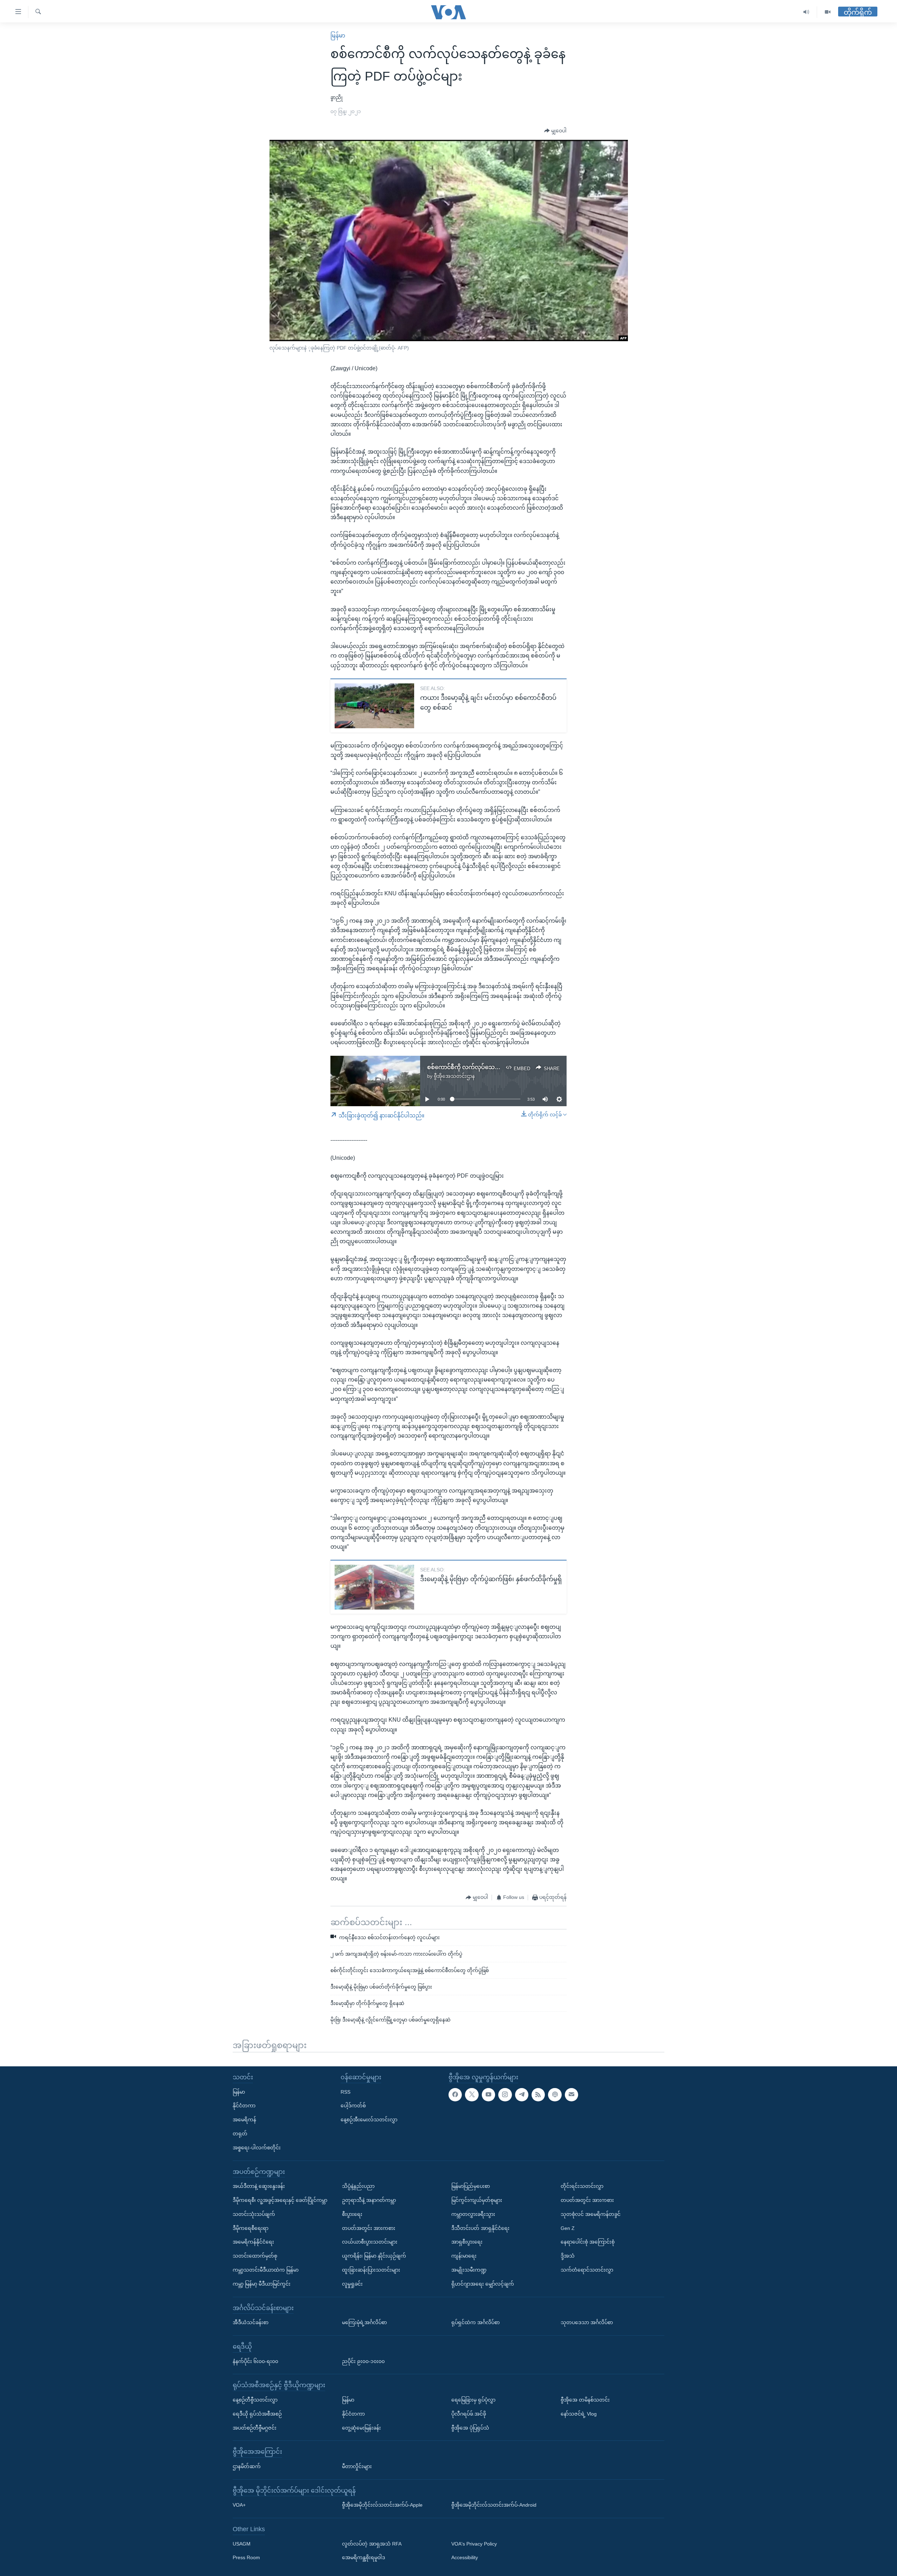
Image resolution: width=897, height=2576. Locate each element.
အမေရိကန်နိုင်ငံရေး (253, 2242)
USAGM (242, 2544)
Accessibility (465, 2557)
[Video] (828, 12)
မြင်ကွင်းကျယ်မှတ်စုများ (477, 2200)
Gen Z (568, 2228)
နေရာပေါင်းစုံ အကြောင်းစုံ (588, 2242)
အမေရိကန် (244, 2120)
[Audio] (806, 12)
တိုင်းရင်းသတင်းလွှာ (582, 2186)
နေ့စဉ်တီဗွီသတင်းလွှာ (255, 2400)
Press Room (246, 2557)
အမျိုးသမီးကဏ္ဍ (469, 2270)
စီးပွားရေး (352, 2214)
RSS (345, 2092)
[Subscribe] (571, 2094)
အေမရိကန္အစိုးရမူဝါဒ (364, 2557)
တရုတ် (240, 2134)
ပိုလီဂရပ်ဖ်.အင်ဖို (469, 2414)
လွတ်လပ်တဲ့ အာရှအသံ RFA (372, 2544)
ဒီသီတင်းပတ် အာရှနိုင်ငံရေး (480, 2228)
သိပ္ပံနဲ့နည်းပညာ (358, 2186)
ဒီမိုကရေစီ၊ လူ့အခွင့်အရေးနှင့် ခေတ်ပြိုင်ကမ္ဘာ (280, 2200)
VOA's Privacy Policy (474, 2544)
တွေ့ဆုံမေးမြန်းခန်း (361, 2427)
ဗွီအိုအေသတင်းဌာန (454, 1076)
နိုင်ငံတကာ (244, 2106)
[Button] (555, 131)
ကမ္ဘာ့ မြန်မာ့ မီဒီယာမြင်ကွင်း (262, 2284)
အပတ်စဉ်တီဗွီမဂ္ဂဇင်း (255, 2427)
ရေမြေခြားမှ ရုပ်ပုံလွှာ (473, 2400)
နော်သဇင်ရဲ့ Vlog (579, 2414)
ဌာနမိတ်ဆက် (247, 2466)
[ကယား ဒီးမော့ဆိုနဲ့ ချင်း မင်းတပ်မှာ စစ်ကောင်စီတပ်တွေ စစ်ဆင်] (374, 706)
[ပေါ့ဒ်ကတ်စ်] (555, 2094)
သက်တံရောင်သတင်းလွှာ (587, 2270)
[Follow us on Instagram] (505, 2094)
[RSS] (538, 2094)
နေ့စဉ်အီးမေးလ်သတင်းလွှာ (369, 2120)
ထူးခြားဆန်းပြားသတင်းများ (371, 2270)
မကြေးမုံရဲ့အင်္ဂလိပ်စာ (364, 2322)
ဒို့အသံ (568, 2256)
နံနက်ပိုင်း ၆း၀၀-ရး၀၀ (255, 2361)
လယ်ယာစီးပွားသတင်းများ (370, 2242)
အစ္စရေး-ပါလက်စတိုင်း (257, 2148)
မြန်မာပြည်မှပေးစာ (471, 2186)
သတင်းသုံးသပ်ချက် (254, 2214)
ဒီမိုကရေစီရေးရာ (251, 2228)
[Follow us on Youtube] (488, 2094)
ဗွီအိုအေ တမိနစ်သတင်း (585, 2400)
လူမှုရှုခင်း (352, 2284)
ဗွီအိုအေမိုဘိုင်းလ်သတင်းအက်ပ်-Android (494, 2505)
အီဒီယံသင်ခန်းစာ (251, 2322)
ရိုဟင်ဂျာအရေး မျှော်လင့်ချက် (483, 2284)
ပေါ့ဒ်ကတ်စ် (353, 2106)
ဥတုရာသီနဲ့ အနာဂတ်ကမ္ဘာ (369, 2200)
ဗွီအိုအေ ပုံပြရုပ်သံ (470, 2427)
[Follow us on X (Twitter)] (472, 2094)
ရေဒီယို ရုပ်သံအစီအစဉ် (257, 2414)
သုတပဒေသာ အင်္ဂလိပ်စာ (587, 2322)
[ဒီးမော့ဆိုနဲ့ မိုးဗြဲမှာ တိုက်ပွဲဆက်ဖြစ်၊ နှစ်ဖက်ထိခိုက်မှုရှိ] (374, 1587)
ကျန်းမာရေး (464, 2256)
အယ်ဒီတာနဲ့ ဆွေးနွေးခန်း (259, 2186)
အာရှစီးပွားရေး (467, 2242)
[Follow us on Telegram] (522, 2094)
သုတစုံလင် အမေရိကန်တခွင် (591, 2214)
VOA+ (239, 2505)
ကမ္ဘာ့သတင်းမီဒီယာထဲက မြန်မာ (266, 2270)
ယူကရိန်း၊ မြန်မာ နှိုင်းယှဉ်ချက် (374, 2256)
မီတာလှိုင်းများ (357, 2466)
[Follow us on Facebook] (455, 2094)
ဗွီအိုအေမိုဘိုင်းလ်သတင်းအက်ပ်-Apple (382, 2505)
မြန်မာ (338, 36)
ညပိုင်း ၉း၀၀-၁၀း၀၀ (363, 2361)
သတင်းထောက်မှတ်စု (255, 2256)
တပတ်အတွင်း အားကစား (369, 2228)
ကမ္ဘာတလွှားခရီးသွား (473, 2214)
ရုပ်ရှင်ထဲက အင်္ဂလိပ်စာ (475, 2322)
